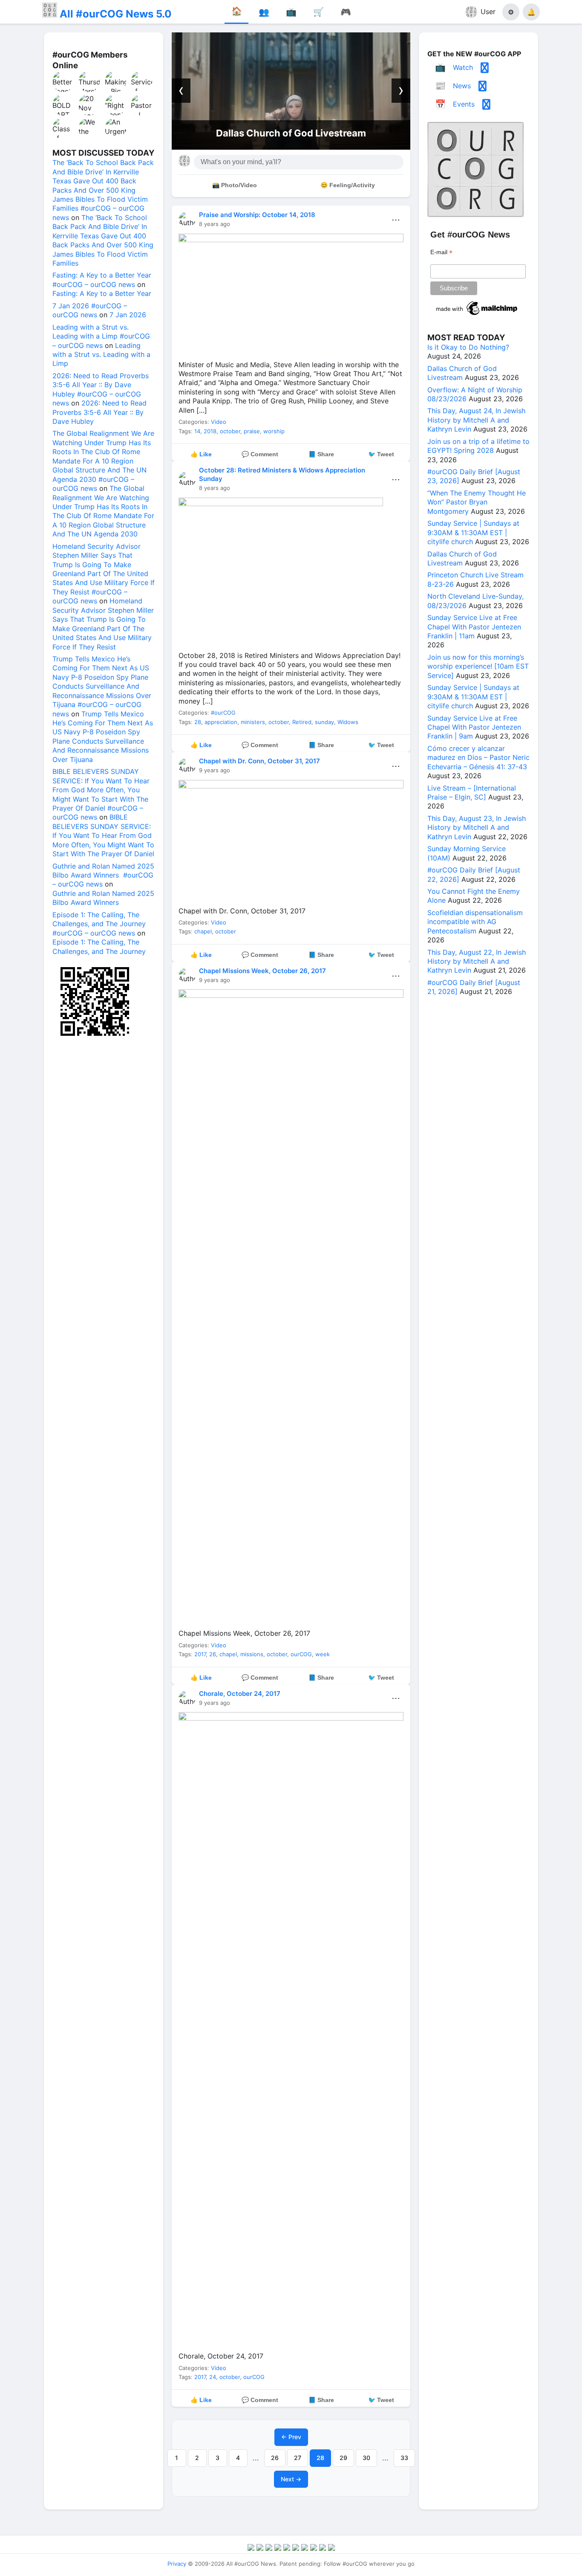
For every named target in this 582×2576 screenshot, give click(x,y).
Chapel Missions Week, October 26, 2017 (262, 971)
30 (366, 2458)
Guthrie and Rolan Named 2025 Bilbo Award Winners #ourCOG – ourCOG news (103, 875)
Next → (291, 2479)
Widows (348, 722)
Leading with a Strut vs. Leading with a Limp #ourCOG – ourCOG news (101, 336)
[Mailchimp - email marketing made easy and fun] (477, 315)
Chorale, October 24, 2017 (240, 1694)
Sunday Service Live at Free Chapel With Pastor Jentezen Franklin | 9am (474, 727)
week (323, 1654)
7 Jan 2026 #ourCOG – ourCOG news (90, 310)
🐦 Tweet (381, 454)
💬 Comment (260, 454)
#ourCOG (223, 713)
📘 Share (321, 454)
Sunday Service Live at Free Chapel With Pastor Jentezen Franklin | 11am (474, 627)
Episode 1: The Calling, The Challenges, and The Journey (99, 946)
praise (252, 431)
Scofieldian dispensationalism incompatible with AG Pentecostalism (475, 922)
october (230, 431)
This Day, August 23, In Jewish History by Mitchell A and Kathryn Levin (477, 827)
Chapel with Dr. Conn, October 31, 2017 (259, 761)
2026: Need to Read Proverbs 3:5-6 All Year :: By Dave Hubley (99, 412)
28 (198, 722)
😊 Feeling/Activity (348, 185)
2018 (210, 431)
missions (252, 1654)
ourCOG (301, 1654)
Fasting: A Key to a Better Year (102, 293)
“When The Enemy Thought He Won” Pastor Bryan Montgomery (477, 502)
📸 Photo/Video (235, 185)
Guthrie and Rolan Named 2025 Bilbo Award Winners (103, 898)
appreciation (221, 722)
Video (219, 422)
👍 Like (201, 454)
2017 (200, 1654)
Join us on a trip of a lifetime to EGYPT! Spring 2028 (478, 446)
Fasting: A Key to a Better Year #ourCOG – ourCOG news (102, 280)
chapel (203, 931)
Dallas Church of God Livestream (279, 133)
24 (213, 2377)
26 (213, 1654)
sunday (324, 722)
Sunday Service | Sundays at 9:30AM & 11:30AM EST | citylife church (473, 532)
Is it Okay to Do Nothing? (468, 347)
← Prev (291, 2437)
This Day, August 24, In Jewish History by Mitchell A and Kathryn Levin (476, 420)
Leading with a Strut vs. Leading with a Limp (101, 355)
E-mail (441, 252)
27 (298, 2458)
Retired (302, 722)
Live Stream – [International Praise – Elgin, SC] (472, 793)
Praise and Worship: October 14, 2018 (257, 215)
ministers (253, 722)
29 (343, 2458)
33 (404, 2458)
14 (197, 431)
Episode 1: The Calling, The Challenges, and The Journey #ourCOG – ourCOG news (99, 924)
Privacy (177, 2564)
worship (274, 431)
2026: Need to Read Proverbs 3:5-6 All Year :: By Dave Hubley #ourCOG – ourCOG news (101, 389)
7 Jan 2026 (128, 315)
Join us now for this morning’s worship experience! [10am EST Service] (478, 666)
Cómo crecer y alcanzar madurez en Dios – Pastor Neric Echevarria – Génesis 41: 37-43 (478, 758)
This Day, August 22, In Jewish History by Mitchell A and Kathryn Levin (477, 961)
